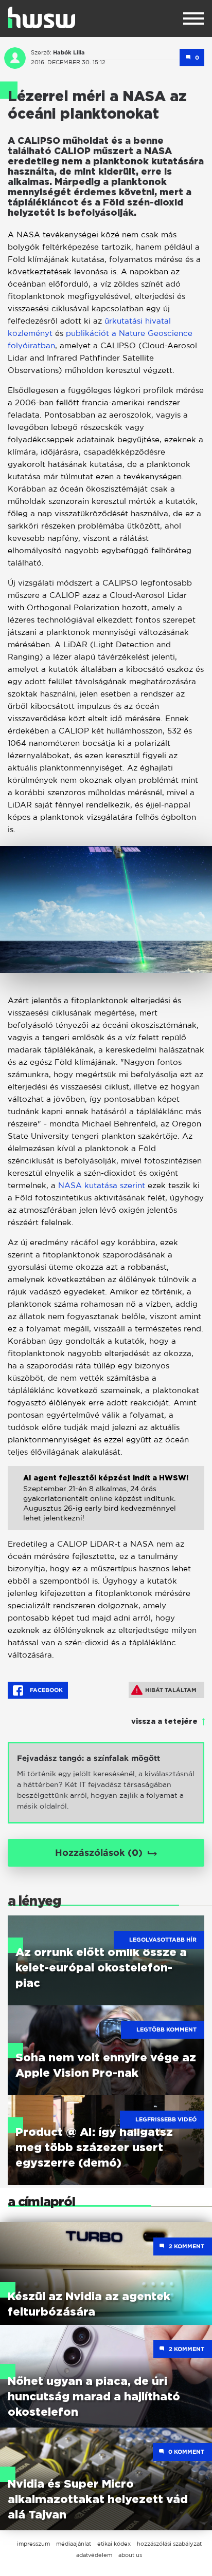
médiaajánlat (74, 2544)
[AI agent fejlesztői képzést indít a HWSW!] (106, 1506)
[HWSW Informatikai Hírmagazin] (42, 17)
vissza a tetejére (164, 1722)
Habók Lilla (69, 52)
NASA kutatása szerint (102, 1185)
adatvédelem (94, 2555)
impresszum (33, 2544)
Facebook (46, 1690)
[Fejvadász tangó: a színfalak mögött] (106, 1783)
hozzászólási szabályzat (169, 2544)
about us (130, 2555)
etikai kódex (114, 2544)
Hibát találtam (171, 1690)
